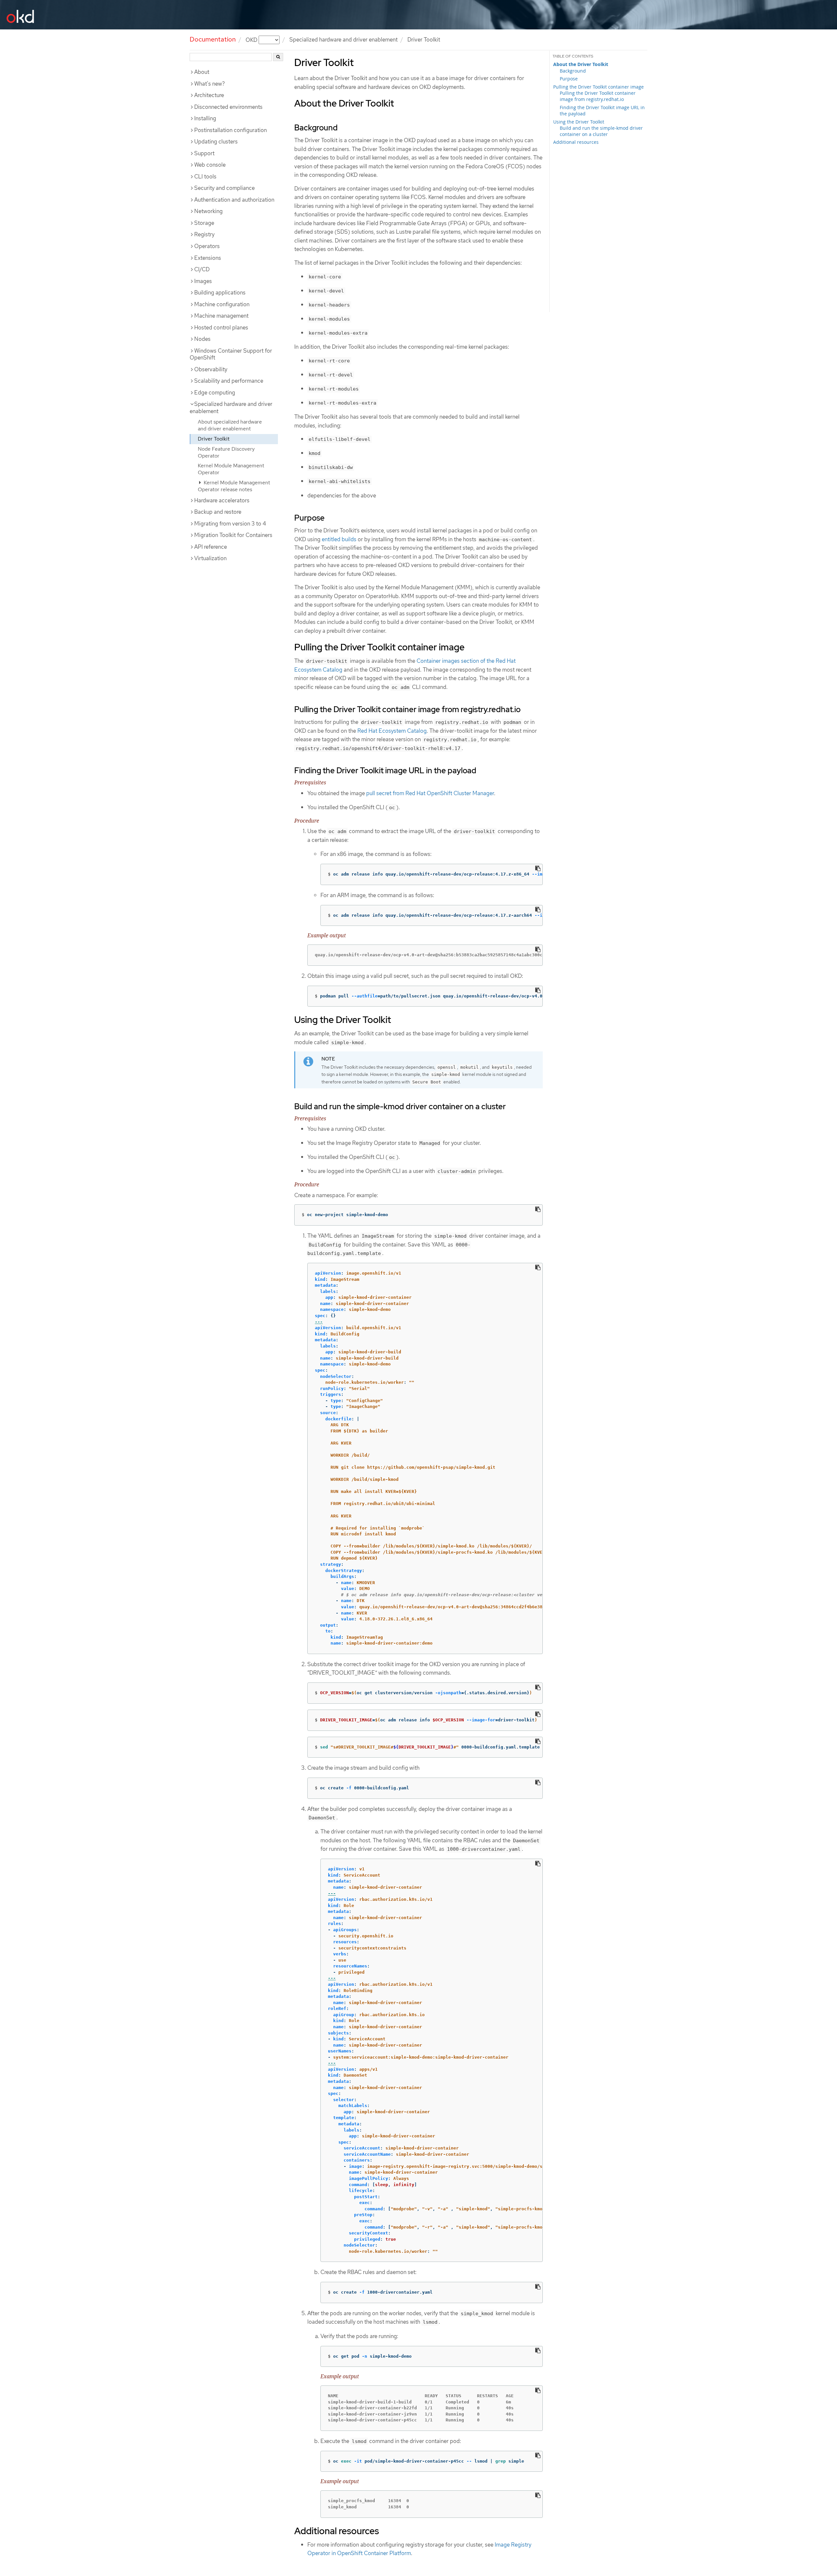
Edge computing (215, 393)
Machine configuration (222, 304)
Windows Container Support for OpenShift (231, 354)
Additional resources (576, 142)
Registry (204, 234)
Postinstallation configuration (231, 130)
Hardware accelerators (222, 500)
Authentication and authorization (234, 200)
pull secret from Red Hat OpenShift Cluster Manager (430, 793)
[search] (278, 57)
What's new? (210, 84)
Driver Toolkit (214, 439)
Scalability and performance (229, 381)
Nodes (202, 339)
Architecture (209, 95)
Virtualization (210, 558)
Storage (204, 223)
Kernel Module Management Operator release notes (234, 486)
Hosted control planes (221, 327)
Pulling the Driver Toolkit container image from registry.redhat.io (598, 96)
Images (203, 281)
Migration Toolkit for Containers (233, 535)
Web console (210, 165)
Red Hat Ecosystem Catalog (392, 731)
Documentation (213, 39)
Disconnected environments (228, 107)
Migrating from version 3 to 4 (230, 524)
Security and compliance (224, 188)
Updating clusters (216, 142)
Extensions (208, 258)
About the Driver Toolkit (581, 64)
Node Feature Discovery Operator (226, 452)
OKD (252, 40)
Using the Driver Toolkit (579, 122)
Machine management (221, 316)
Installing (205, 118)
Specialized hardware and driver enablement (343, 40)
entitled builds (339, 539)
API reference (211, 547)
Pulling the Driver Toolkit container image (598, 87)
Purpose (569, 79)
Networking (208, 211)
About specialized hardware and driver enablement (230, 425)
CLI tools (205, 176)
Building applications (220, 293)
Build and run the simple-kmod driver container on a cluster (601, 131)
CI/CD (202, 269)
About (202, 72)
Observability (211, 369)
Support (204, 153)
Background (573, 71)
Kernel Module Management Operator (231, 469)
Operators (207, 246)
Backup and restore (218, 512)
